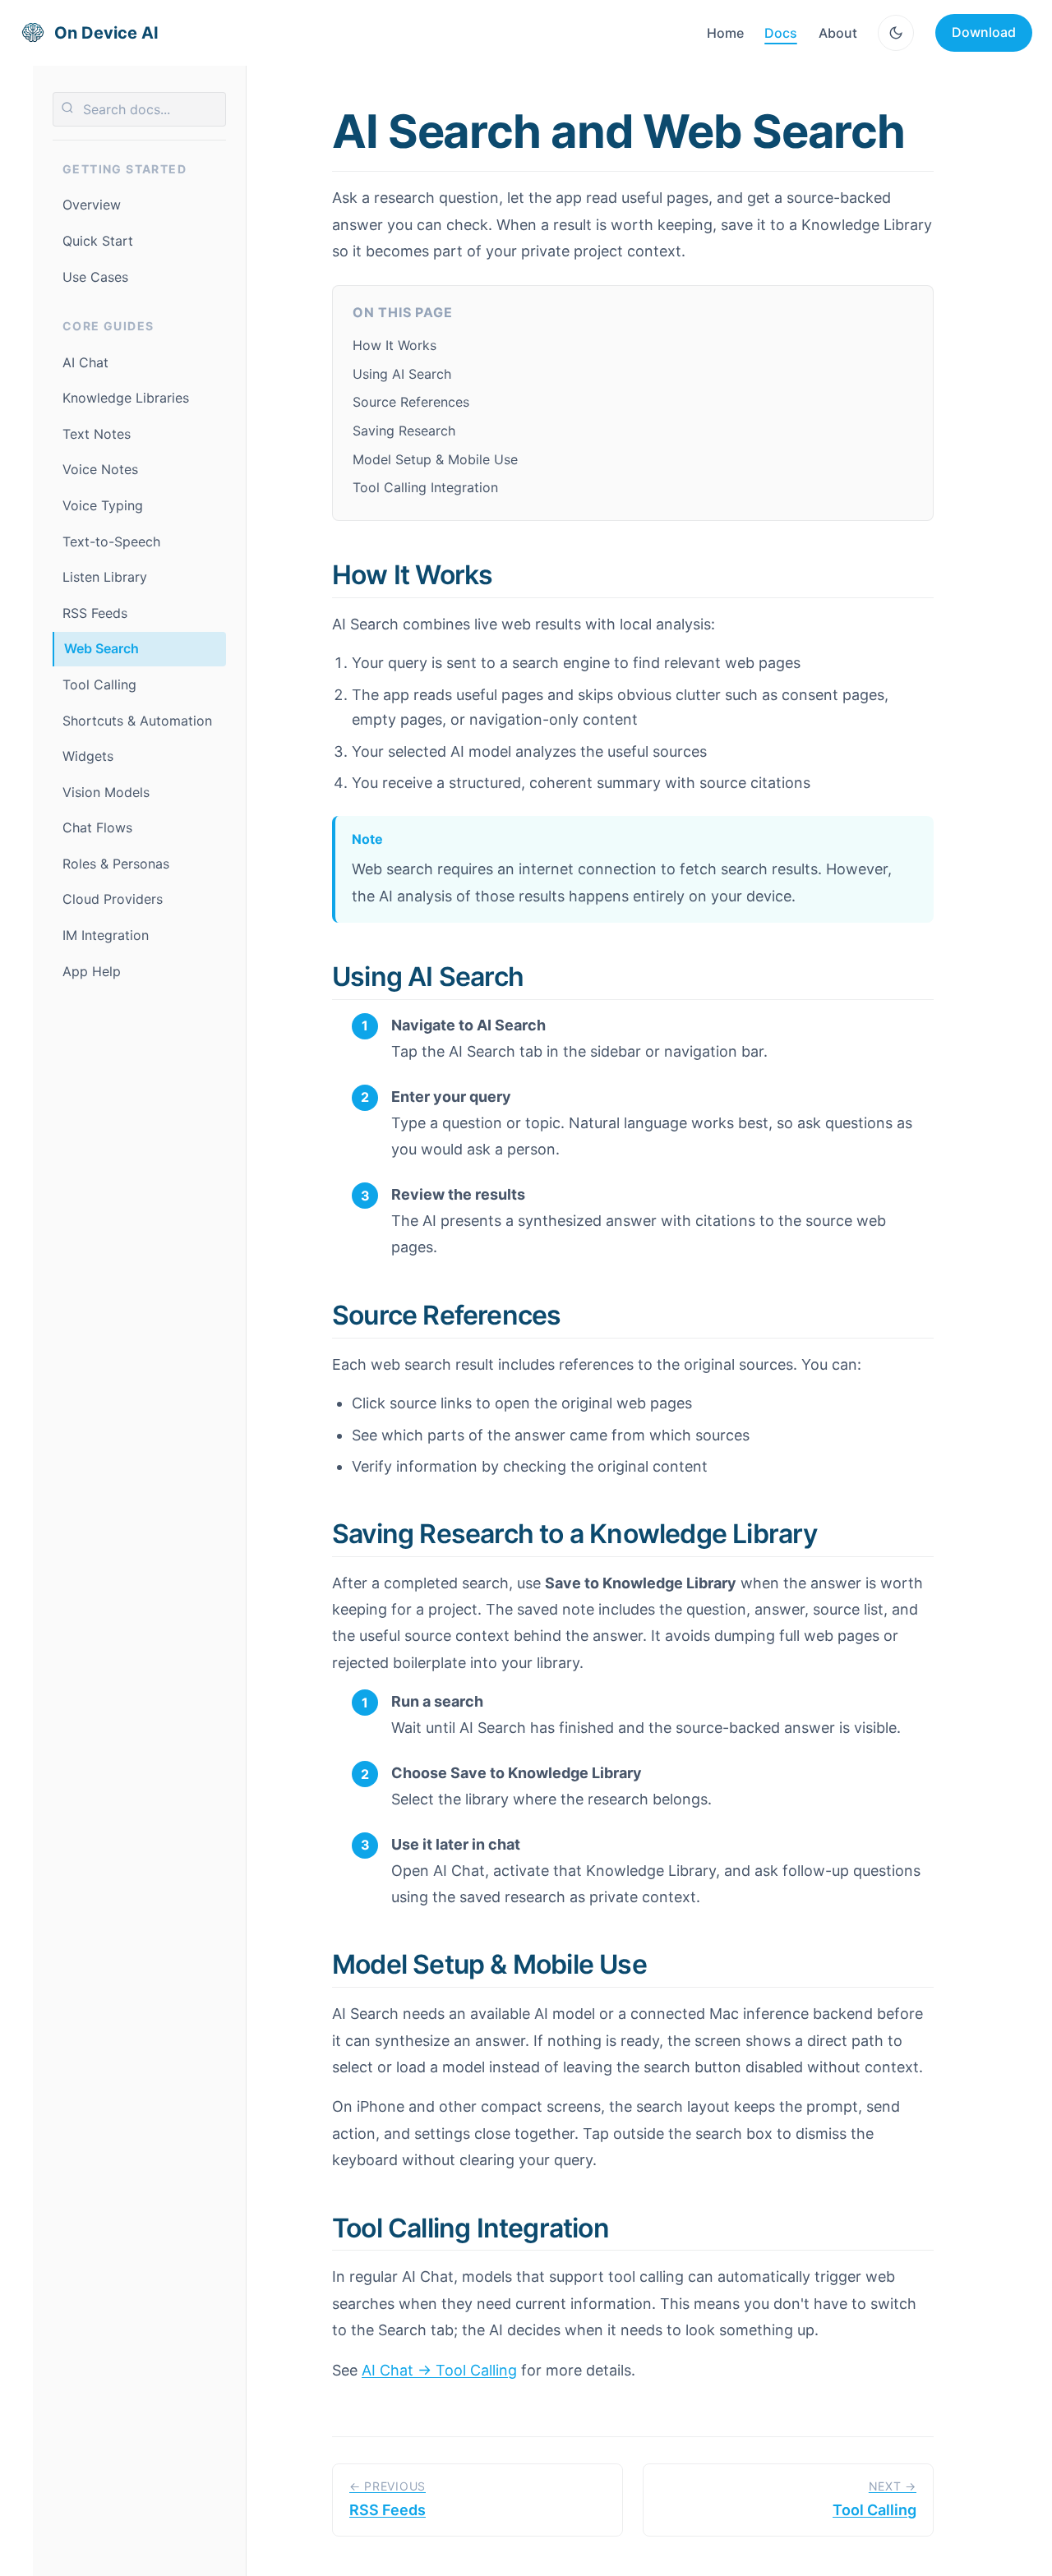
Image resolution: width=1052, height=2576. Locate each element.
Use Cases (95, 277)
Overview (92, 205)
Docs (781, 33)
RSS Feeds (95, 613)
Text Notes (97, 434)
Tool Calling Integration (425, 487)
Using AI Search (402, 374)
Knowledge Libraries (126, 398)
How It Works (394, 345)
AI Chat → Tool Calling (439, 2370)
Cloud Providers (113, 899)
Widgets (88, 756)
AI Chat (85, 362)
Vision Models (106, 792)
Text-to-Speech (111, 541)
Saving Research (404, 431)
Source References (411, 402)
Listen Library (105, 577)
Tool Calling (99, 684)
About (838, 33)
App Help (92, 971)
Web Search (102, 648)
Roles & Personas (116, 864)
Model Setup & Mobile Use (435, 459)
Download (984, 32)
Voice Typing (103, 505)
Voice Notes (100, 469)
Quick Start (98, 241)
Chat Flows (97, 827)
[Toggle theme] (896, 33)
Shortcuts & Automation (137, 721)
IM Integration (106, 935)
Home (725, 33)
